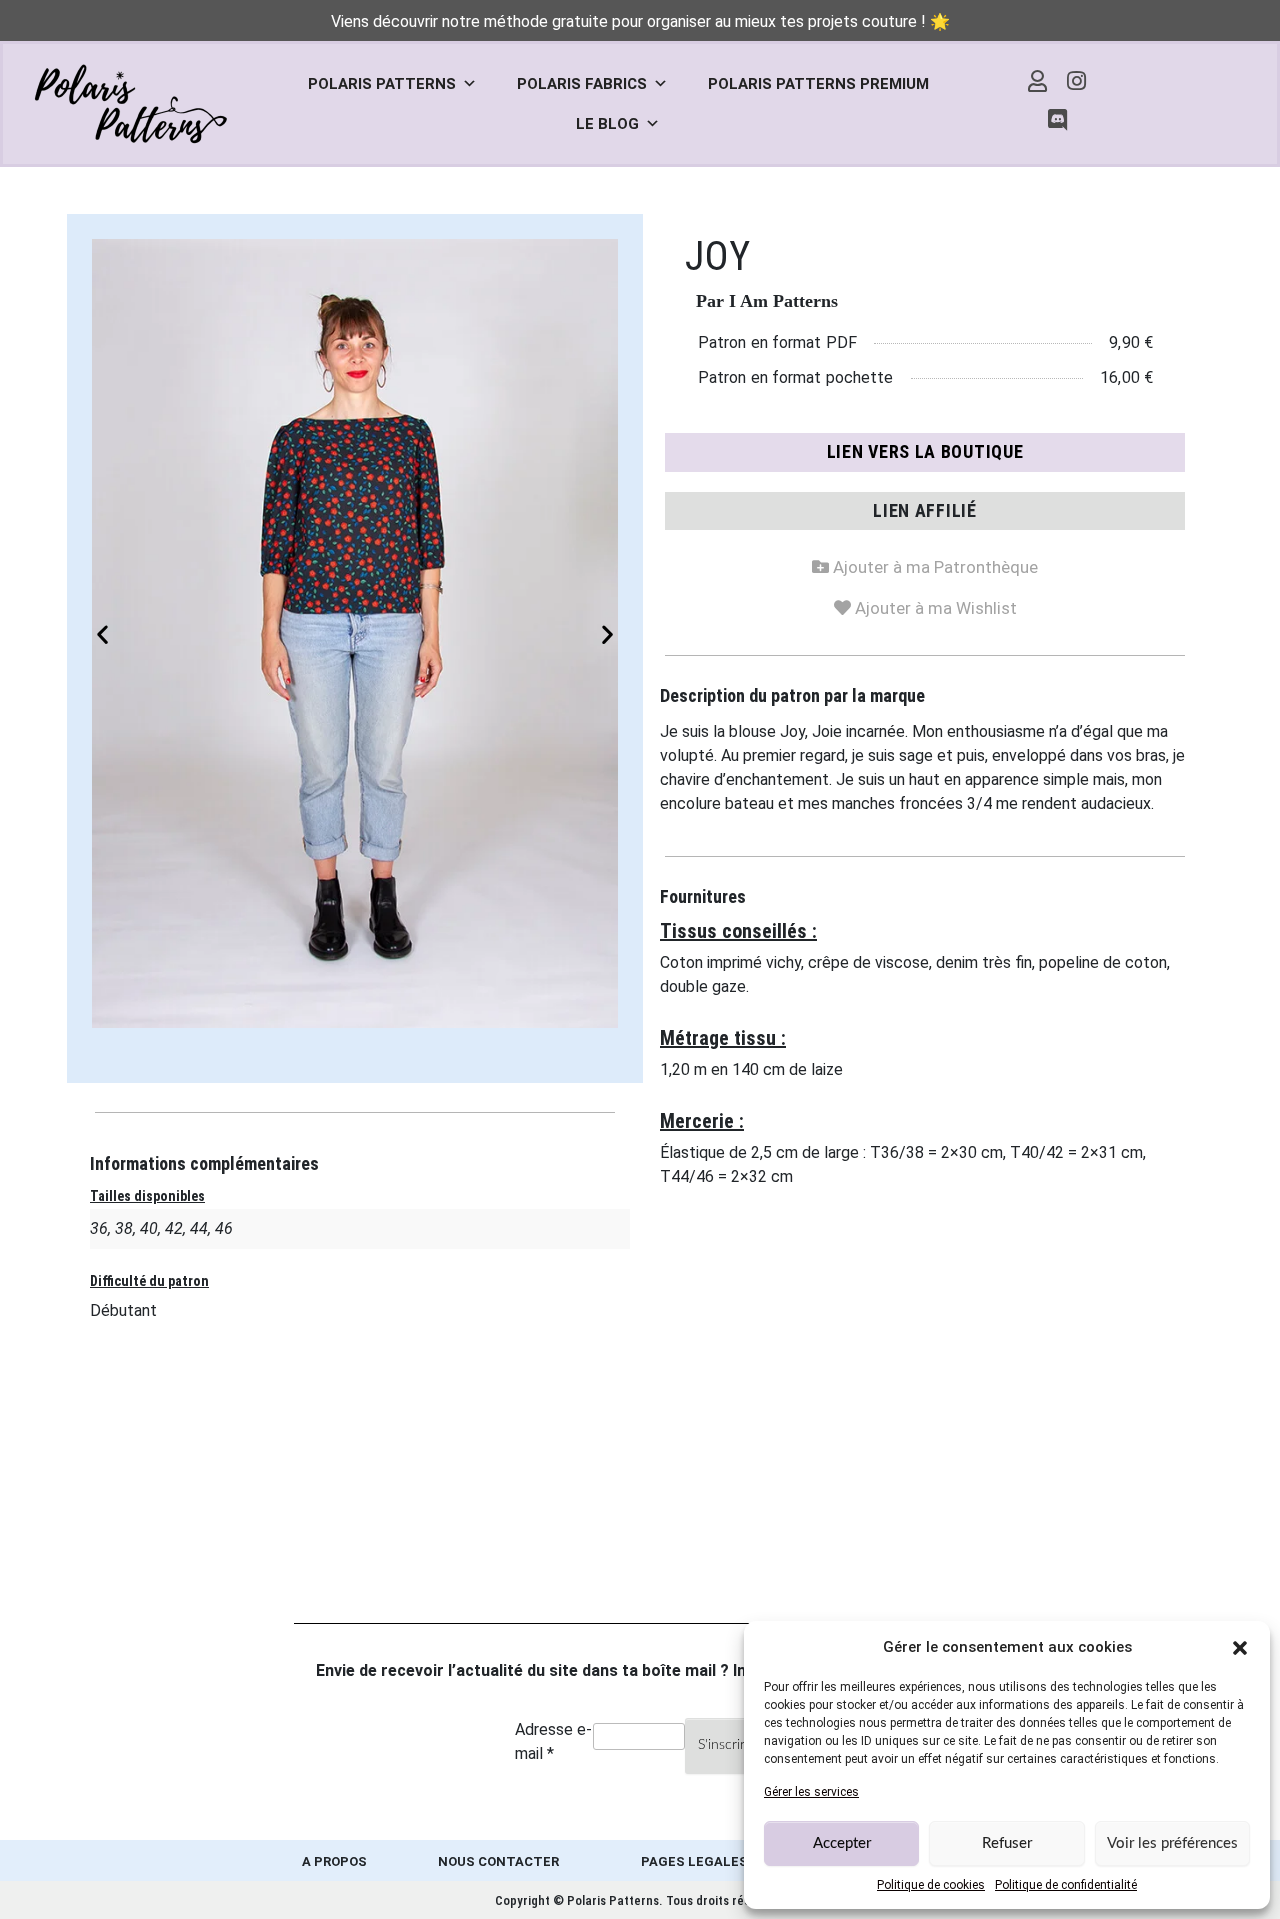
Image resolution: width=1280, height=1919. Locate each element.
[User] (1038, 81)
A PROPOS (334, 1861)
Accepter (842, 1843)
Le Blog (607, 124)
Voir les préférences (1172, 1843)
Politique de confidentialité (1066, 1885)
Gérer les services (811, 1792)
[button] (1240, 1647)
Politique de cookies (931, 1885)
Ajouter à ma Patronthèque (925, 563)
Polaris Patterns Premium (818, 84)
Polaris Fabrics (582, 84)
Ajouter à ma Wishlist (925, 604)
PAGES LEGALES (694, 1861)
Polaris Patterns (382, 84)
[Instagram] (1077, 81)
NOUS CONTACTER (498, 1861)
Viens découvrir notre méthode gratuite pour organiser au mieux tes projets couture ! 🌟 (640, 21)
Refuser (1007, 1843)
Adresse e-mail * (553, 1741)
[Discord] (1057, 121)
